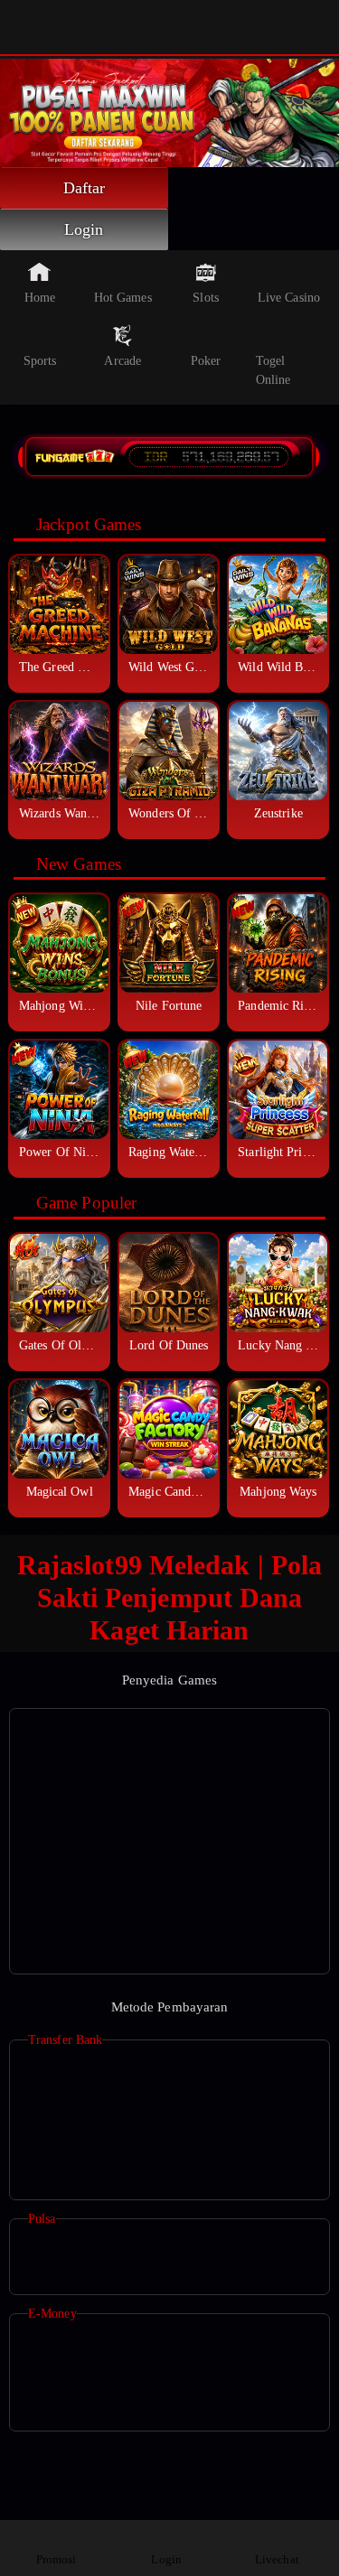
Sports (40, 361)
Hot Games (123, 298)
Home (40, 298)
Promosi (56, 2559)
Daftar (85, 188)
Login (84, 229)
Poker (206, 361)
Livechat (277, 2559)
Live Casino (289, 298)
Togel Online (273, 370)
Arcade (122, 361)
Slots (206, 298)
